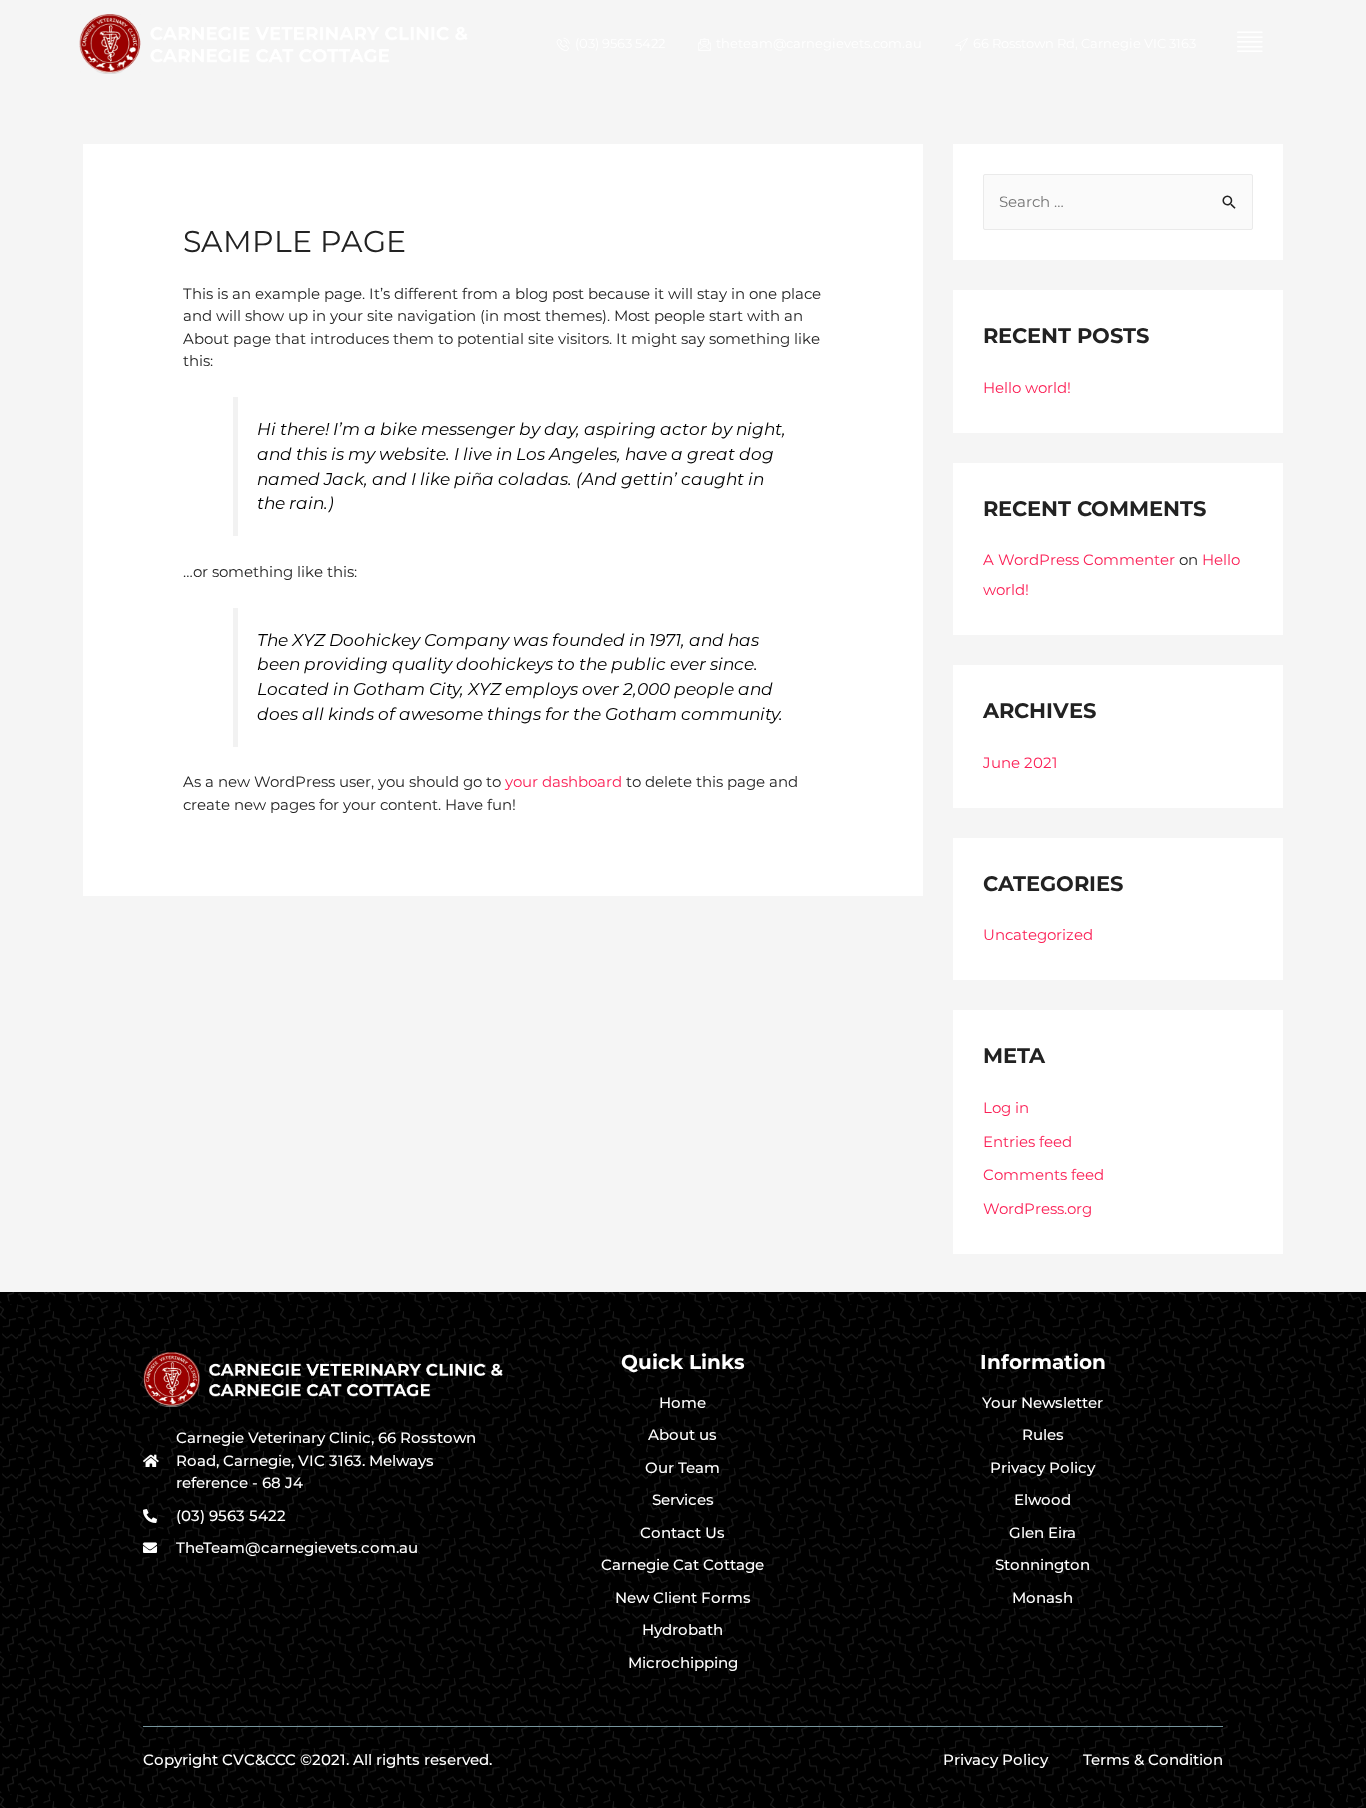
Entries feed (1027, 1141)
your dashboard (563, 781)
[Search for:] (1118, 201)
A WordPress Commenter (1079, 559)
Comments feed (1043, 1174)
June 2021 (1020, 762)
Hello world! (1027, 387)
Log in (1006, 1107)
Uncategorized (1038, 934)
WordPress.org (1037, 1208)
